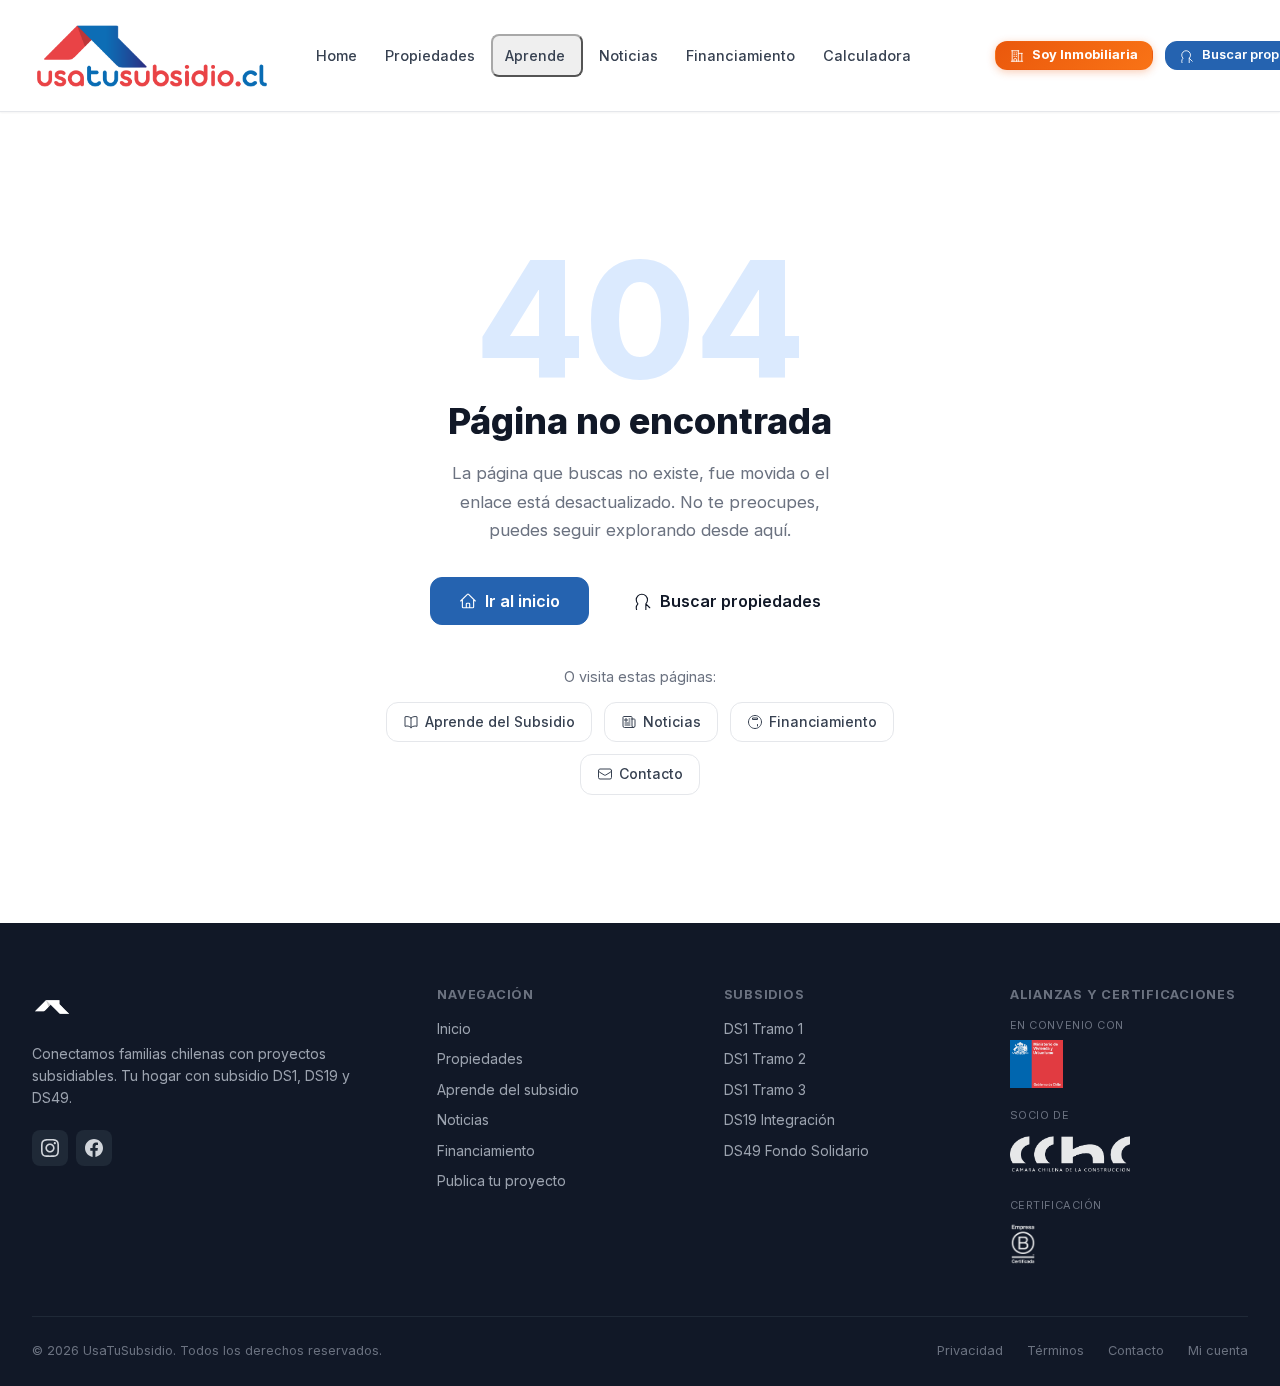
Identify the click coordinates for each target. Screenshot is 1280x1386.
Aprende (535, 55)
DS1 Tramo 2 (765, 1058)
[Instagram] (961, 56)
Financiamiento (740, 55)
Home (336, 55)
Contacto (651, 773)
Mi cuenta (1218, 1350)
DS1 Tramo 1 (763, 1028)
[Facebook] (977, 56)
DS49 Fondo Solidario (796, 1150)
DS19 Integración (779, 1119)
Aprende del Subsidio (500, 721)
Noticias (628, 55)
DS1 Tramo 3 (765, 1089)
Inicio (454, 1028)
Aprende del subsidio (508, 1089)
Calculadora (867, 55)
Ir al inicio (522, 601)
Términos (1055, 1350)
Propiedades (430, 55)
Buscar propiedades (740, 601)
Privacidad (970, 1350)
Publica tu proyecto (501, 1180)
